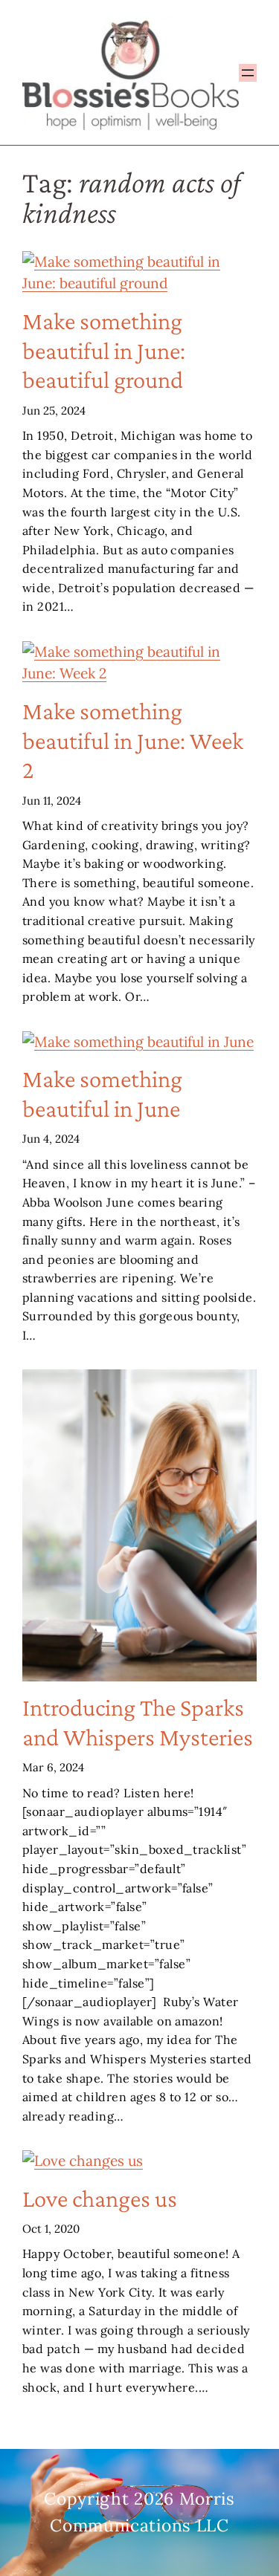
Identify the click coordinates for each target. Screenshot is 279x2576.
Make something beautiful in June (102, 1093)
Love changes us (100, 2198)
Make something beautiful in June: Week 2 (133, 740)
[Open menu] (248, 73)
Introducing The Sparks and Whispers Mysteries (138, 1722)
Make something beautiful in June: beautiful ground (104, 350)
